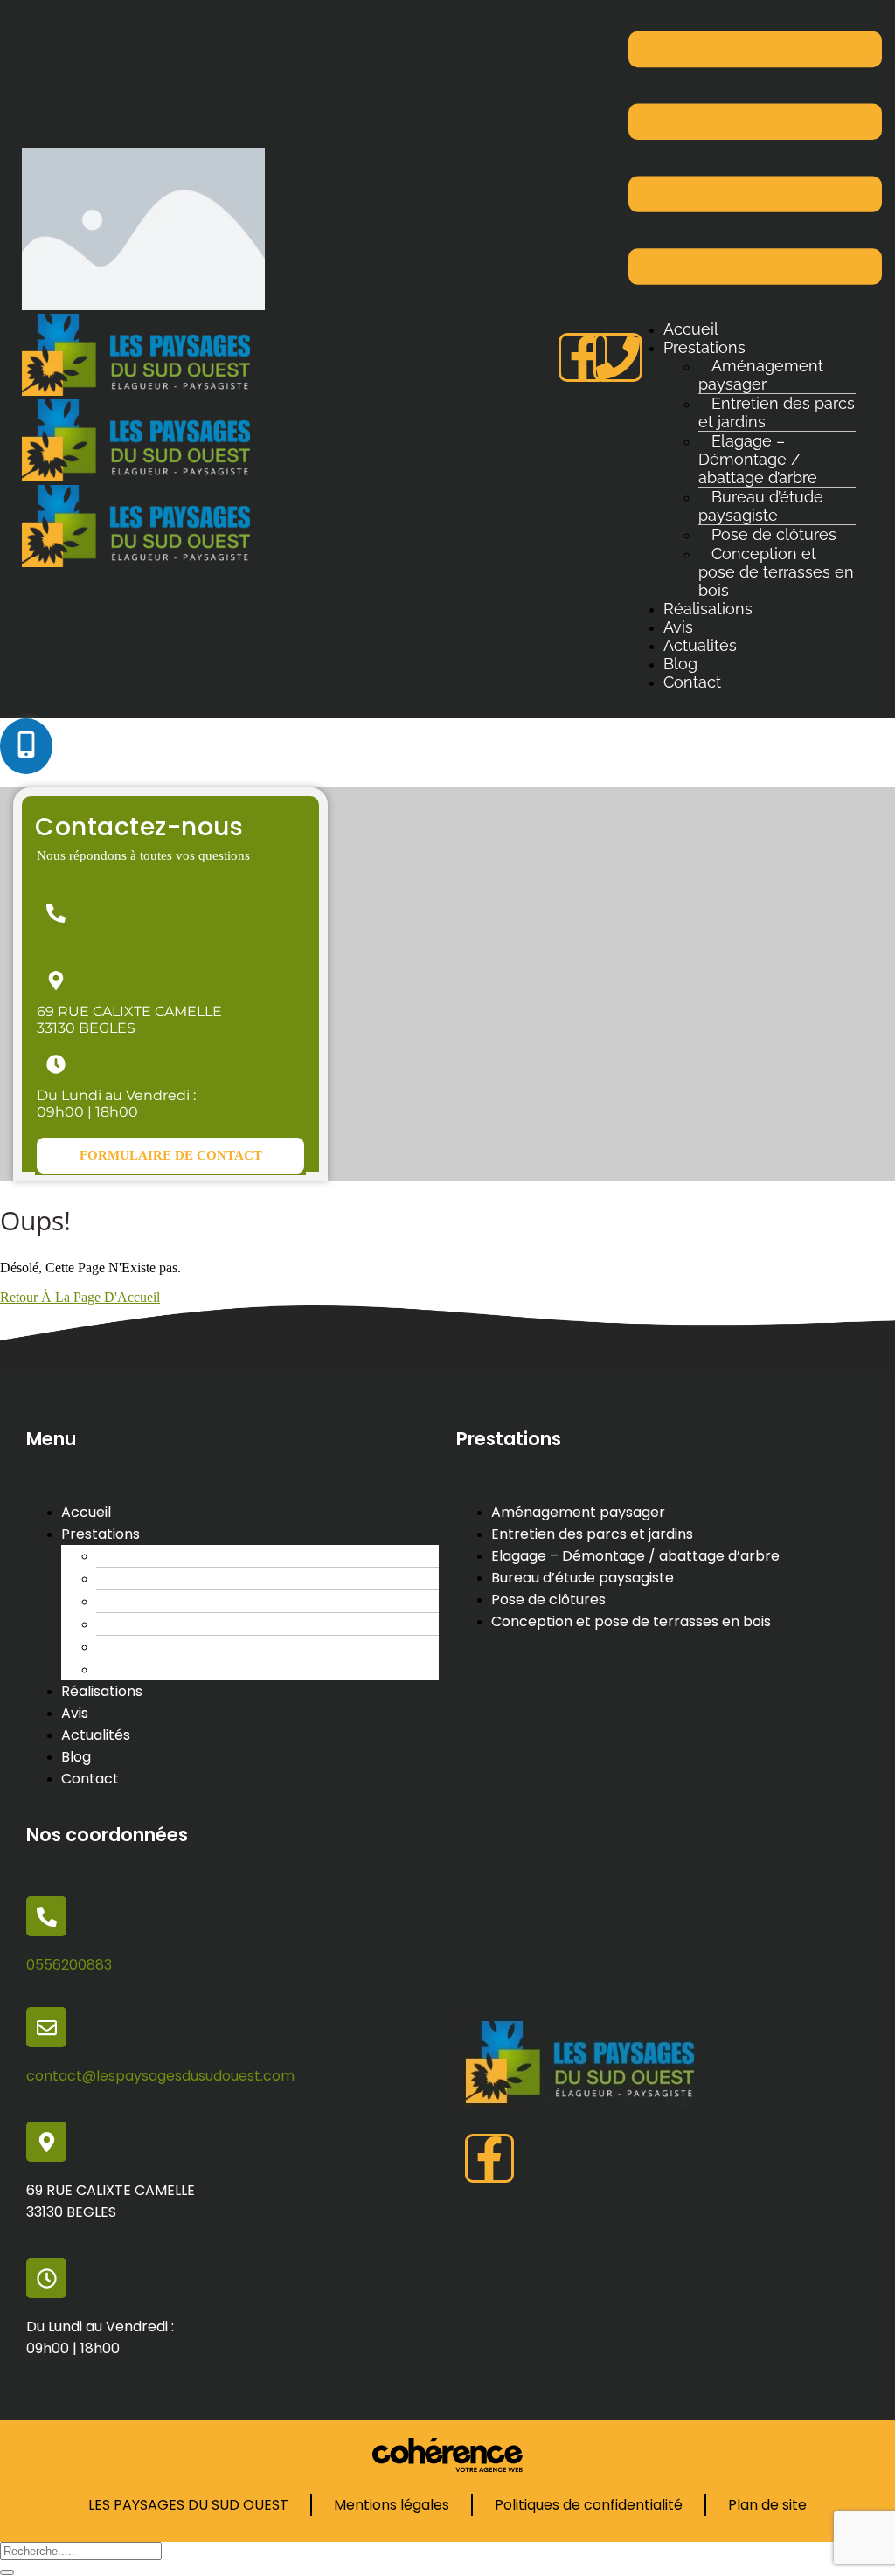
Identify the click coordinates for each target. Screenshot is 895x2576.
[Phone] (618, 357)
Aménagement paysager (761, 375)
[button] (170, 1156)
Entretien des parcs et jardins (777, 412)
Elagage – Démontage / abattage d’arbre (758, 459)
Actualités (700, 645)
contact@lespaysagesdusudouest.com (160, 2076)
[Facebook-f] (583, 357)
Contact (692, 682)
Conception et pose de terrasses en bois (776, 572)
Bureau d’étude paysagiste (761, 506)
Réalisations (708, 609)
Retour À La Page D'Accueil (80, 1297)
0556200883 (80, 944)
